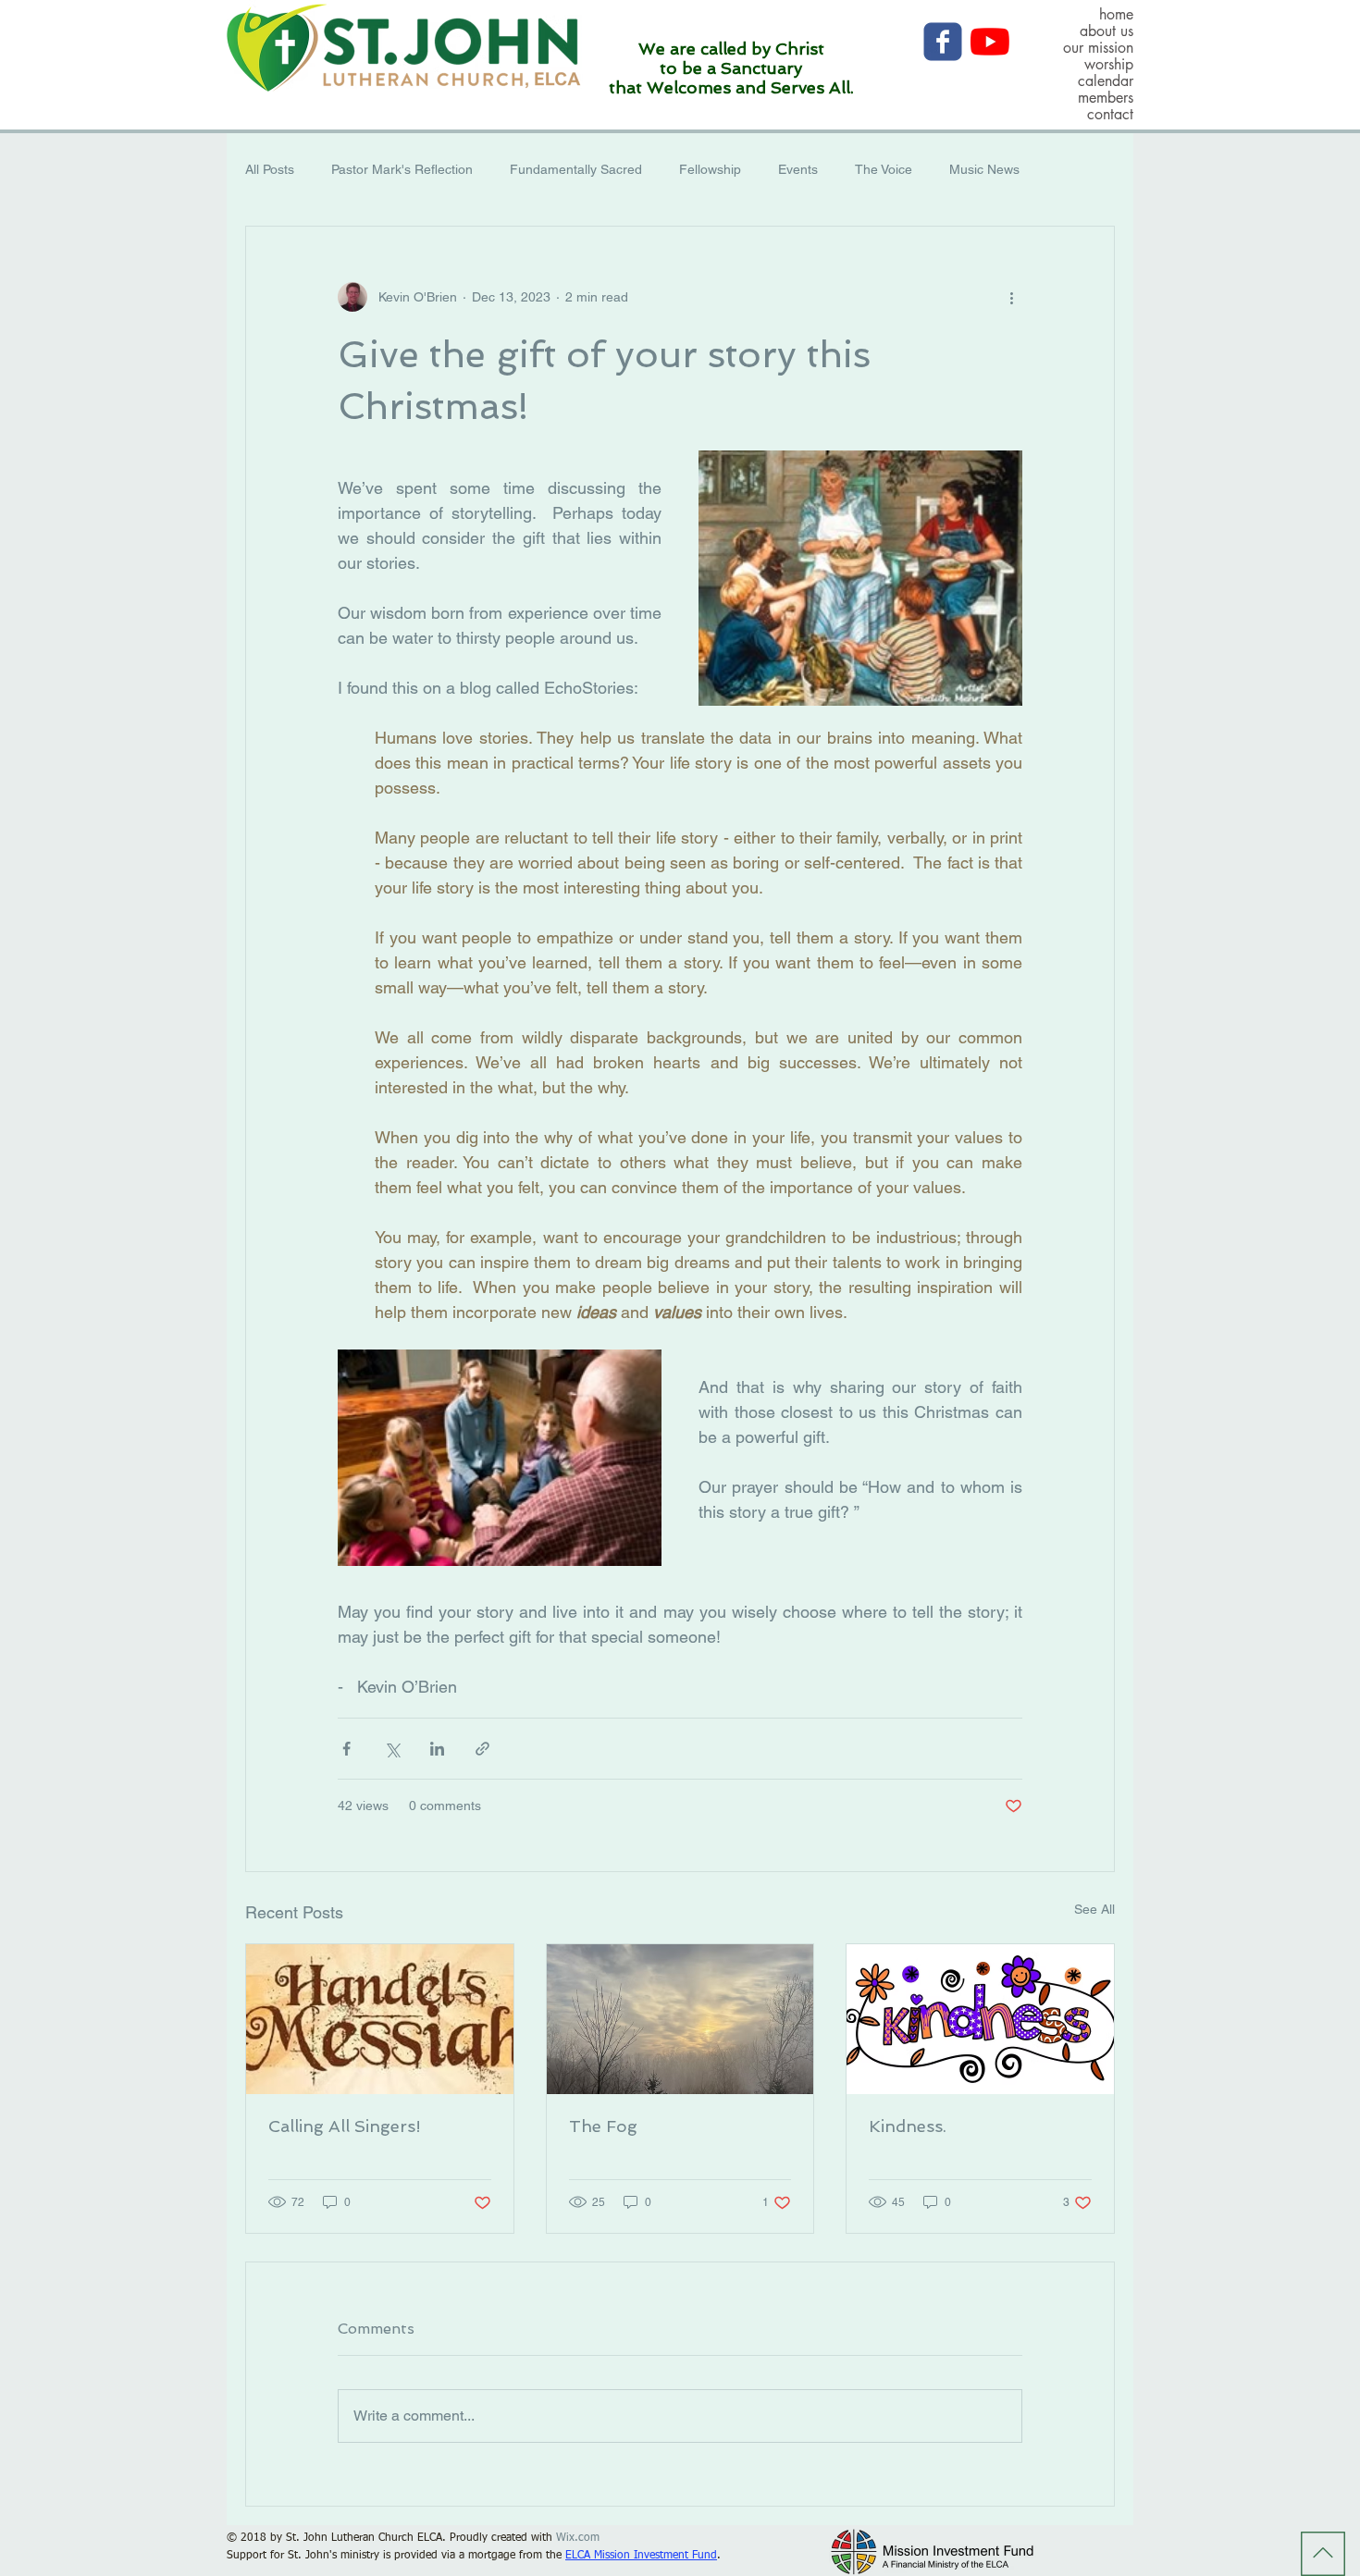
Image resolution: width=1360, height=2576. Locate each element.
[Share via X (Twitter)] (392, 1749)
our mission (1098, 48)
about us (1107, 31)
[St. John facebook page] (943, 42)
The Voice (884, 169)
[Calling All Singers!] (380, 2019)
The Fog (603, 2126)
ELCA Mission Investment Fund (641, 2556)
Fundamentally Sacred (576, 169)
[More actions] (1011, 297)
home (1116, 15)
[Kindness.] (980, 2019)
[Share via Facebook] (346, 1749)
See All (1094, 1909)
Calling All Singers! (345, 2126)
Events (798, 169)
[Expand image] (860, 578)
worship (1109, 65)
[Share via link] (482, 1749)
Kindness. (908, 2126)
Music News (984, 169)
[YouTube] (990, 42)
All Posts (270, 169)
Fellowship (710, 169)
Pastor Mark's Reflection (402, 169)
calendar (1106, 81)
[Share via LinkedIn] (437, 1749)
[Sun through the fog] (680, 2019)
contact (1110, 115)
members (1106, 98)
